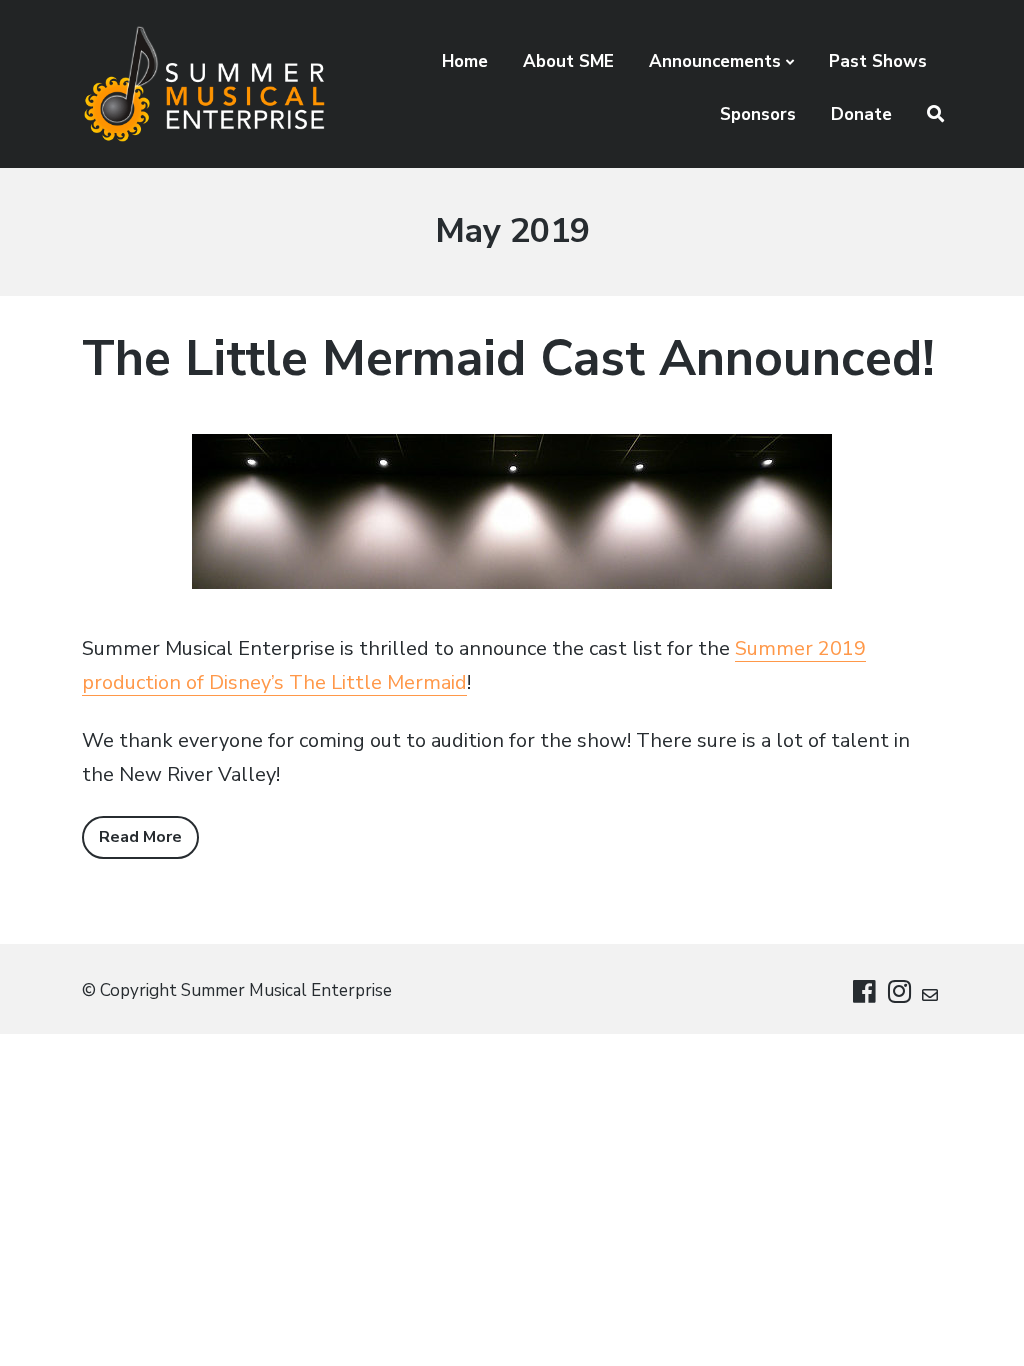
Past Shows (878, 61)
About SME (568, 61)
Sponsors (758, 114)
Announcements (715, 61)
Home (465, 61)
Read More (140, 837)
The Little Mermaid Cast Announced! (508, 358)
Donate (861, 114)
